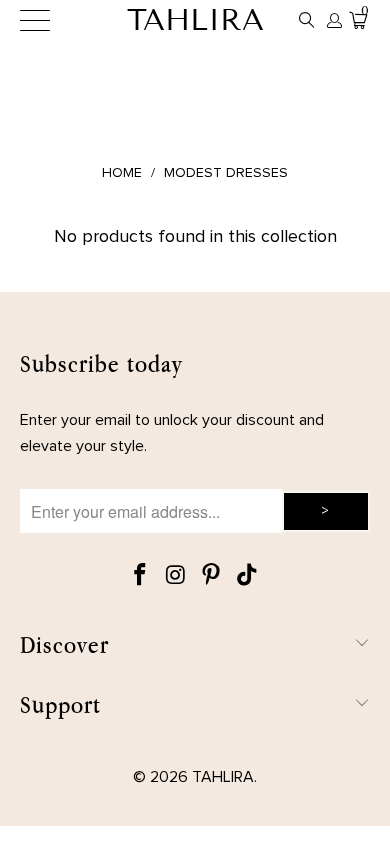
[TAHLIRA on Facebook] (141, 576)
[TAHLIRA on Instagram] (176, 576)
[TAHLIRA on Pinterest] (212, 576)
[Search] (307, 20)
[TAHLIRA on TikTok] (248, 576)
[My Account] (333, 20)
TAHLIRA (195, 20)
